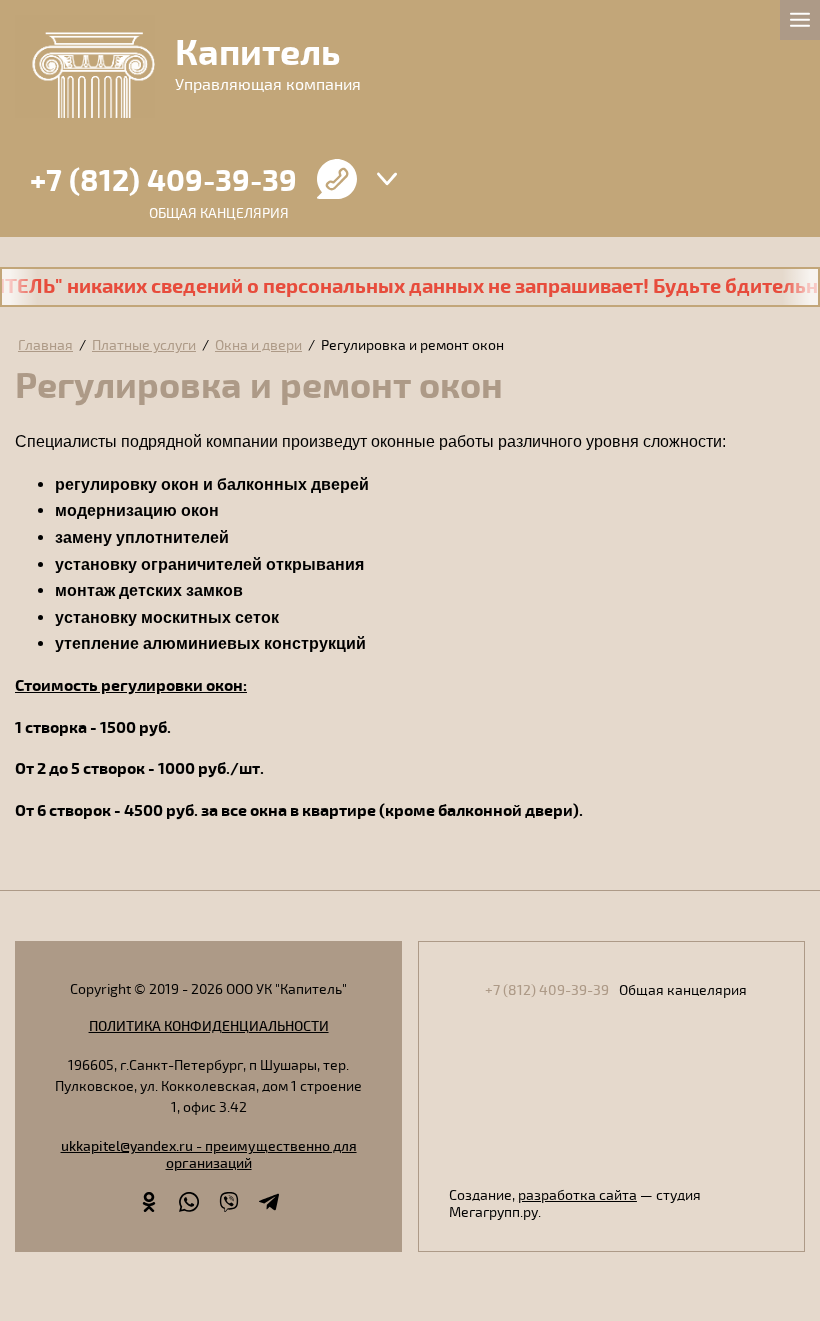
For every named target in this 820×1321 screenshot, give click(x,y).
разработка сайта (577, 1195)
